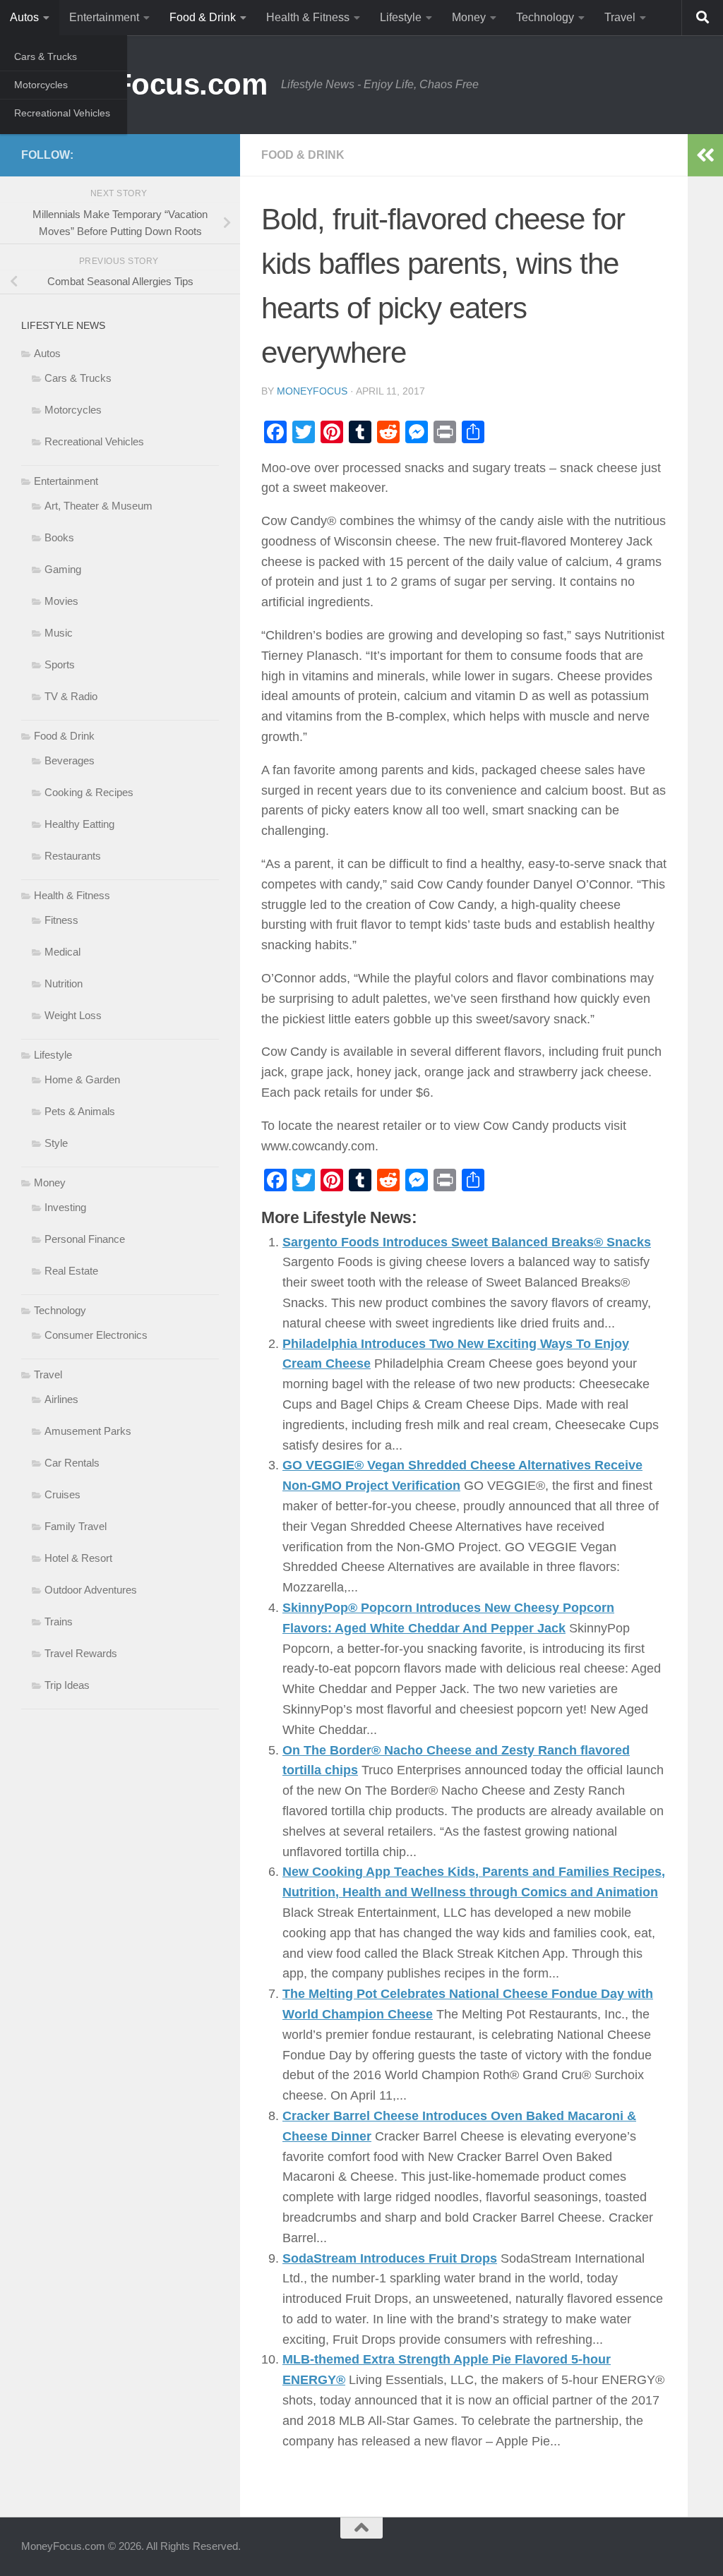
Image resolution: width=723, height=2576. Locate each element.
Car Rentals (72, 1463)
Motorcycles (41, 85)
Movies (61, 601)
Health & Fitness (308, 17)
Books (59, 537)
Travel (620, 17)
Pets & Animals (80, 1111)
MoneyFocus (312, 391)
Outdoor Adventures (91, 1590)
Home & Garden (82, 1079)
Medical (62, 952)
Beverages (70, 760)
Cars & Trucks (46, 56)
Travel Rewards (81, 1653)
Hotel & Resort (78, 1558)
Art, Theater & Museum (98, 506)
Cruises (62, 1494)
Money (469, 17)
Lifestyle (401, 17)
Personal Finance (85, 1239)
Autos (24, 17)
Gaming (63, 569)
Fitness (61, 920)
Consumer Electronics (96, 1335)
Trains (59, 1621)
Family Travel (76, 1526)
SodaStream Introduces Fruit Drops (390, 2258)
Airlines (61, 1399)
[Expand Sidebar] (705, 155)
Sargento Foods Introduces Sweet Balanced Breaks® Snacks (467, 1242)
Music (59, 633)
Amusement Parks (88, 1431)
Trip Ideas (67, 1685)
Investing (65, 1207)
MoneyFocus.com (144, 84)
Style (56, 1143)
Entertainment (104, 17)
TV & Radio (71, 696)
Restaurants (73, 856)
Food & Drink (203, 17)
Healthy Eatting (79, 824)
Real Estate (71, 1271)
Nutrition (64, 983)
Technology (545, 17)
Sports (60, 664)
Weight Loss (73, 1015)
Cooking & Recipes (89, 792)
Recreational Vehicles (62, 113)
